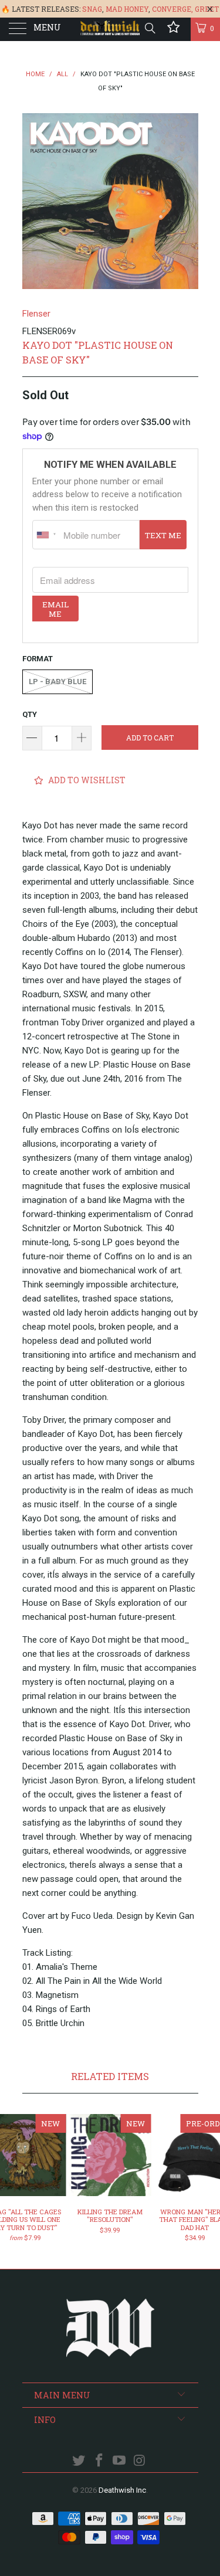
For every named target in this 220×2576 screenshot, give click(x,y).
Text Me (163, 535)
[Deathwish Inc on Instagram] (140, 2461)
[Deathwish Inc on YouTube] (120, 2461)
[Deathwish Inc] (110, 29)
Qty (30, 714)
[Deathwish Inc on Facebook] (99, 2461)
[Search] (149, 28)
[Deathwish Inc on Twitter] (79, 2461)
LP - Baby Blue (57, 682)
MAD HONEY (127, 9)
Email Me (55, 609)
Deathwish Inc (122, 2490)
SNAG (92, 9)
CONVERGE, (172, 9)
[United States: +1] (46, 535)
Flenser (36, 314)
